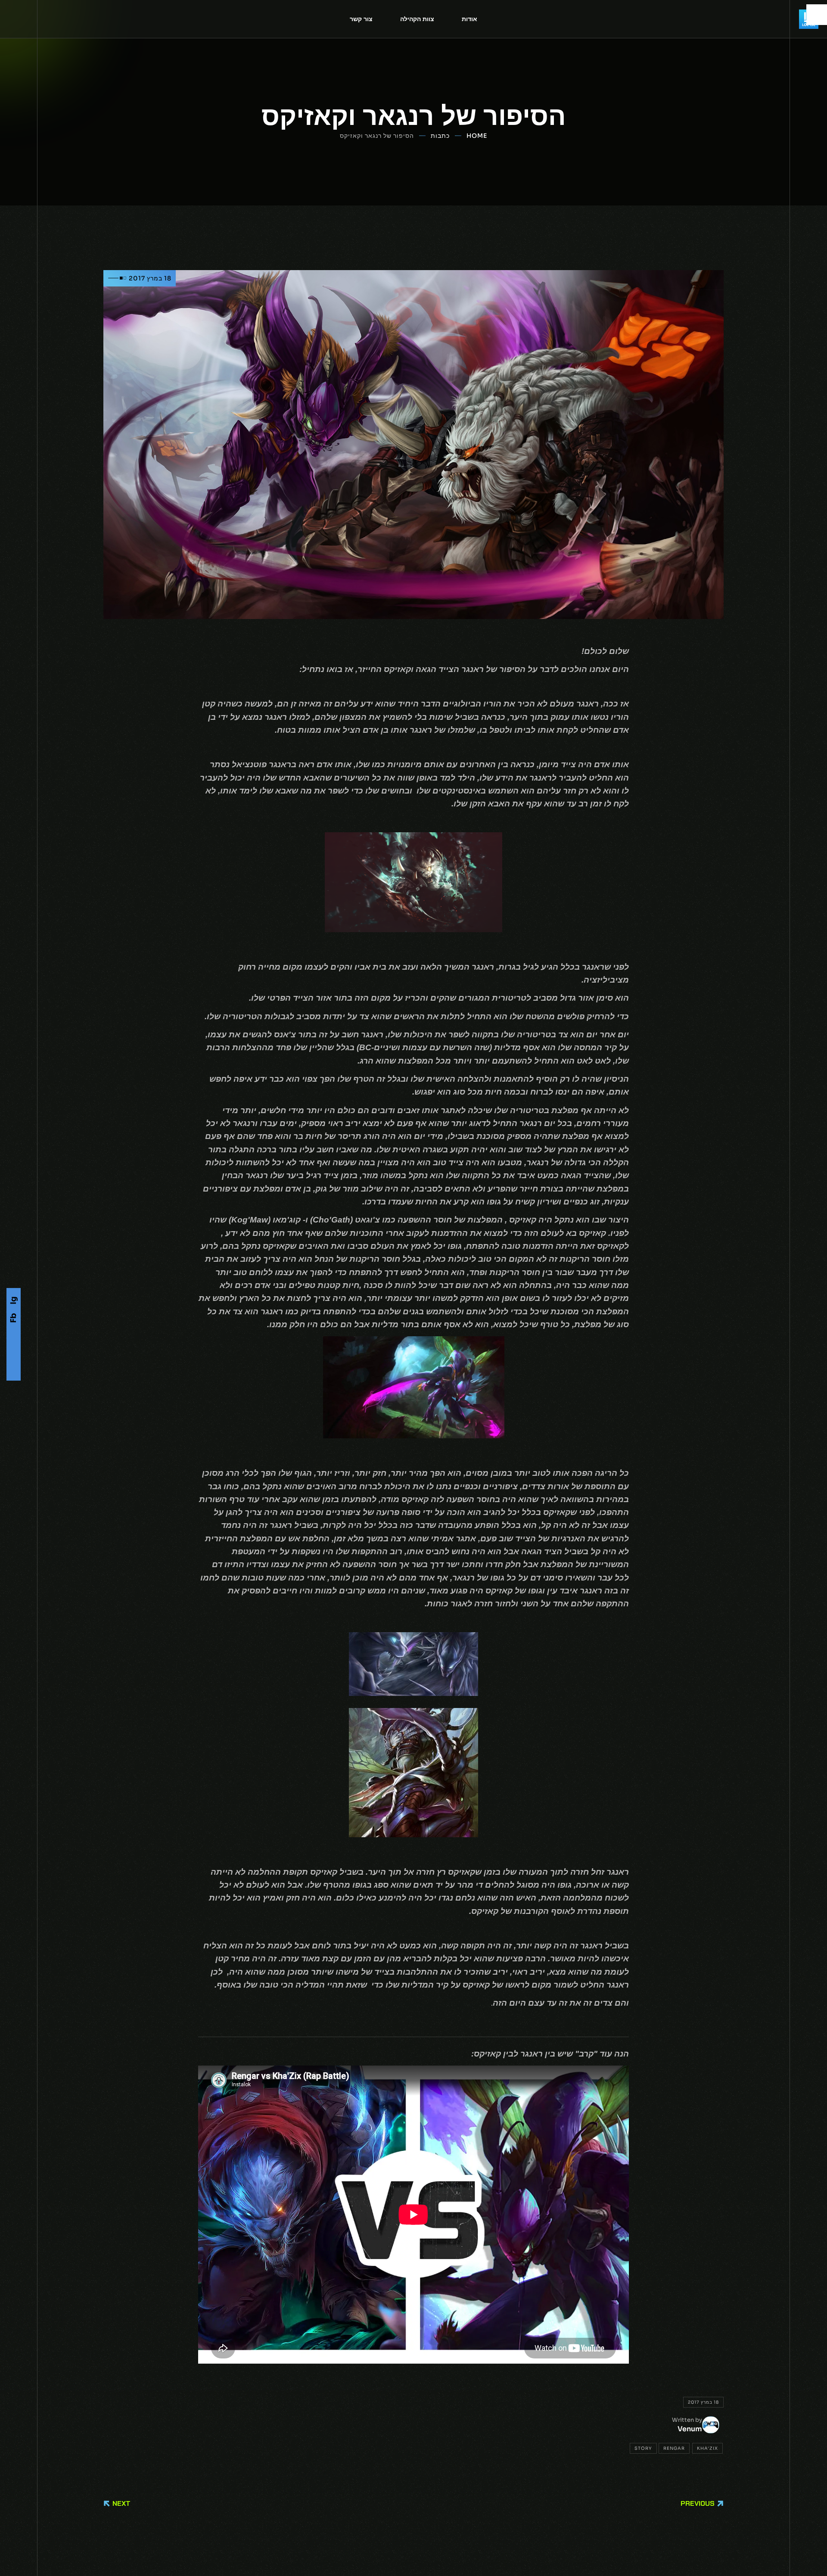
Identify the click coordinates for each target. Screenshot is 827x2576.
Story (643, 2448)
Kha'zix (707, 2448)
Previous (698, 2503)
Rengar (674, 2448)
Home (477, 136)
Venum (690, 2429)
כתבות (440, 136)
